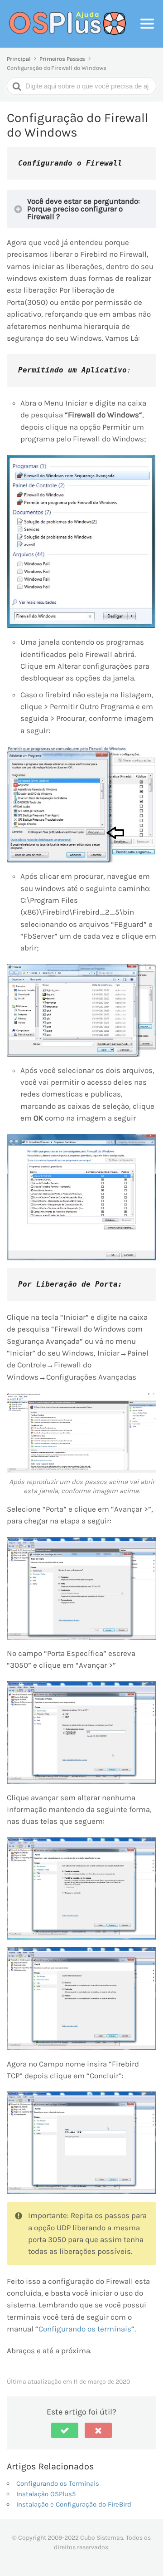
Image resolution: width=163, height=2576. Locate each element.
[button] (65, 2430)
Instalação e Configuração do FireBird (74, 2504)
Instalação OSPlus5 (46, 2494)
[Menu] (147, 24)
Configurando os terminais (85, 2329)
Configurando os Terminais (58, 2483)
